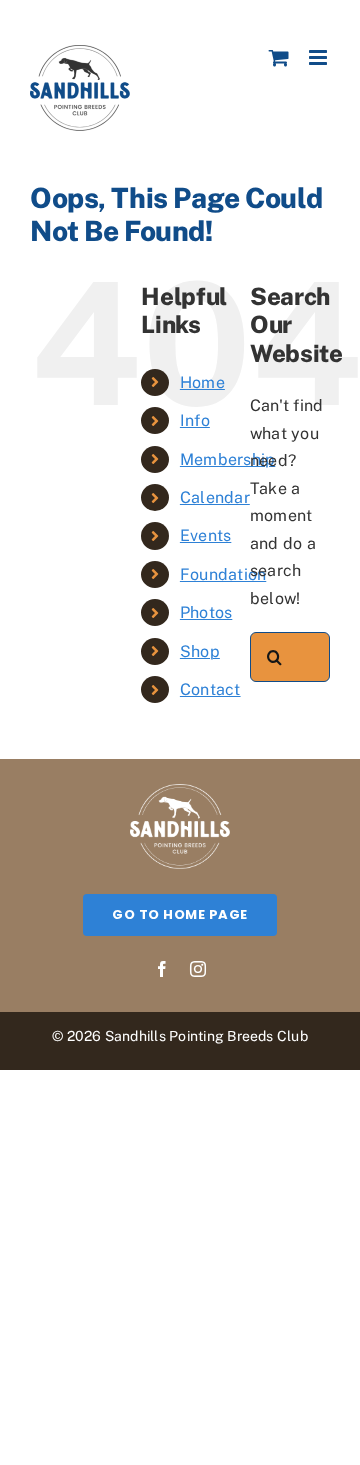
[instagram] (198, 969)
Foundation (223, 574)
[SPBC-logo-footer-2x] (180, 791)
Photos (206, 612)
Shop (200, 651)
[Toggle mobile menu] (319, 57)
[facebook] (162, 969)
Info (195, 420)
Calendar (215, 497)
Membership (227, 459)
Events (205, 535)
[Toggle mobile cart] (279, 57)
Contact (210, 689)
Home (202, 382)
